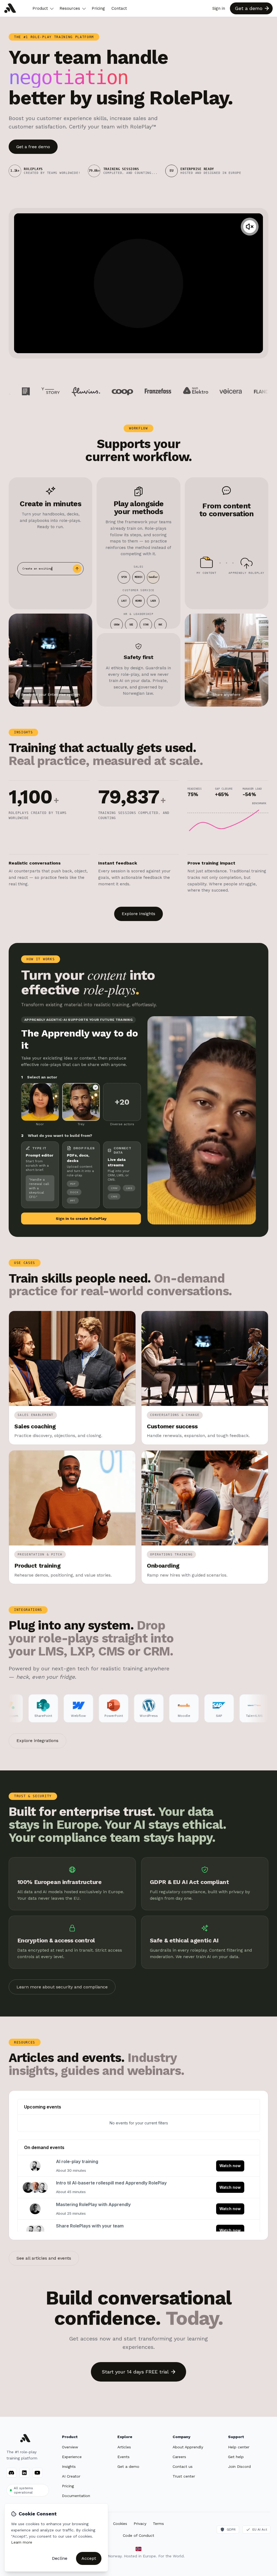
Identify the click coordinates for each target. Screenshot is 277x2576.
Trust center (184, 2476)
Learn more (22, 2542)
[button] (250, 227)
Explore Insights (138, 914)
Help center (239, 2447)
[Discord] (11, 2473)
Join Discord (239, 2466)
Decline (60, 2558)
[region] (138, 283)
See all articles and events (44, 2258)
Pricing (98, 8)
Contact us (183, 2466)
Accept (89, 2558)
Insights (69, 2466)
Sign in (219, 8)
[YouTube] (37, 2473)
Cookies (120, 2524)
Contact (119, 8)
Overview (70, 2447)
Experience (72, 2457)
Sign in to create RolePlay (81, 1219)
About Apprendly (188, 2447)
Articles (124, 2447)
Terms (158, 2524)
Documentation (76, 2496)
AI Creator (71, 2476)
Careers (179, 2457)
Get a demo (128, 2466)
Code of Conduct (138, 2535)
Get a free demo (33, 147)
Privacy (140, 2524)
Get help (236, 2457)
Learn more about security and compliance (62, 1987)
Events (123, 2457)
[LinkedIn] (24, 2473)
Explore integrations (37, 1741)
